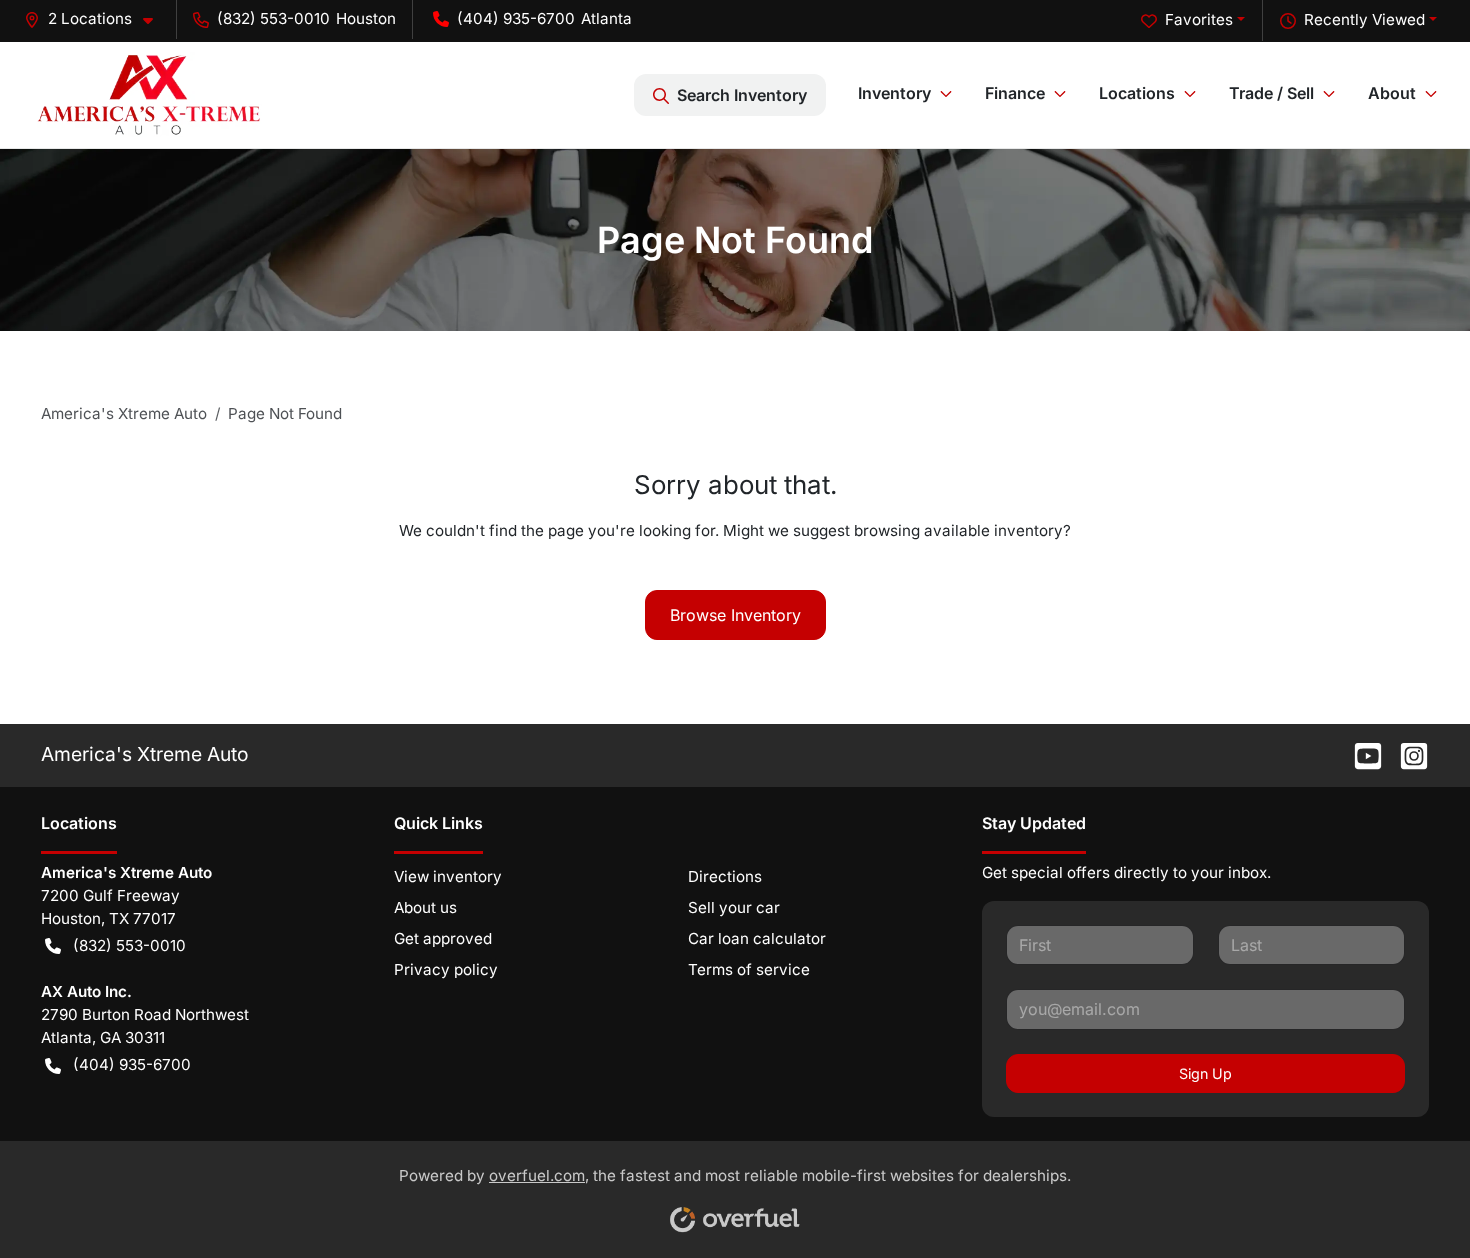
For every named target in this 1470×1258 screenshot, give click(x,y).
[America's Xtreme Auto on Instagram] (1406, 754)
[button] (96, 19)
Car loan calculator (757, 938)
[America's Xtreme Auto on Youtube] (1360, 754)
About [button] (1392, 93)
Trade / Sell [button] (1271, 93)
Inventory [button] (894, 93)
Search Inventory (742, 95)
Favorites (1199, 19)
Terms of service (749, 969)
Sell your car (734, 907)
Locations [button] (1137, 93)
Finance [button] (1015, 93)
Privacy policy (446, 969)
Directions (725, 876)
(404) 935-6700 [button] (516, 18)
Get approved (443, 938)
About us (425, 907)
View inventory (448, 876)
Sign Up (1205, 1073)
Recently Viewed (1364, 19)
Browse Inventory (735, 615)
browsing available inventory (958, 530)
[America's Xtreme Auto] (148, 94)
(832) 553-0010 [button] (273, 18)
